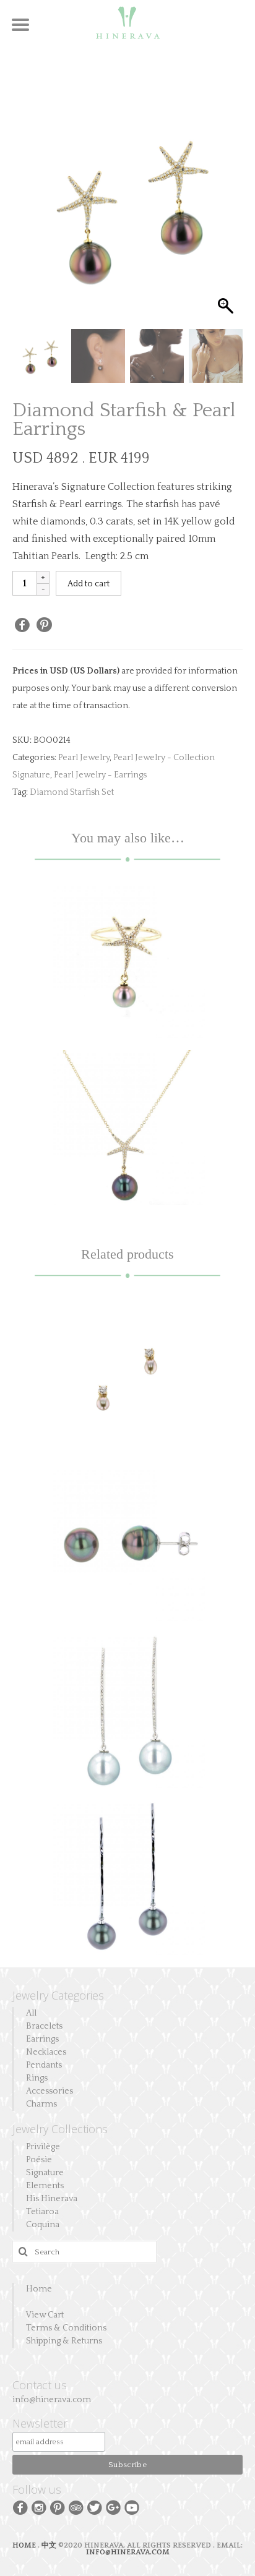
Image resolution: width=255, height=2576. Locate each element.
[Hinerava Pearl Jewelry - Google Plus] (113, 2507)
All (31, 2013)
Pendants (44, 2065)
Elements (45, 2186)
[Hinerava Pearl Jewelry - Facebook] (20, 2507)
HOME (25, 2545)
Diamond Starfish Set (72, 792)
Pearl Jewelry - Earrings (100, 775)
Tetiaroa (42, 2212)
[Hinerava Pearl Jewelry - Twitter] (95, 2507)
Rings (37, 2078)
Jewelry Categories (58, 1995)
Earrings (42, 2039)
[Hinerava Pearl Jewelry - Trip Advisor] (76, 2507)
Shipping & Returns (64, 2341)
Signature (45, 2173)
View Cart (45, 2315)
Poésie (39, 2160)
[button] (227, 214)
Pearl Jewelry (84, 758)
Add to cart (89, 584)
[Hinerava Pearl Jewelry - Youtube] (132, 2507)
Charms (41, 2104)
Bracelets (44, 2026)
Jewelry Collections (60, 2129)
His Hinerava (52, 2199)
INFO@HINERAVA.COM (128, 2552)
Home (39, 2289)
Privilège (43, 2147)
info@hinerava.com (52, 2400)
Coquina (43, 2225)
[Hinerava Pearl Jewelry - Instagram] (39, 2507)
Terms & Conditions (66, 2328)
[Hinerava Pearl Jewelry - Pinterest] (58, 2507)
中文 (49, 2545)
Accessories (50, 2091)
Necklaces (46, 2052)
